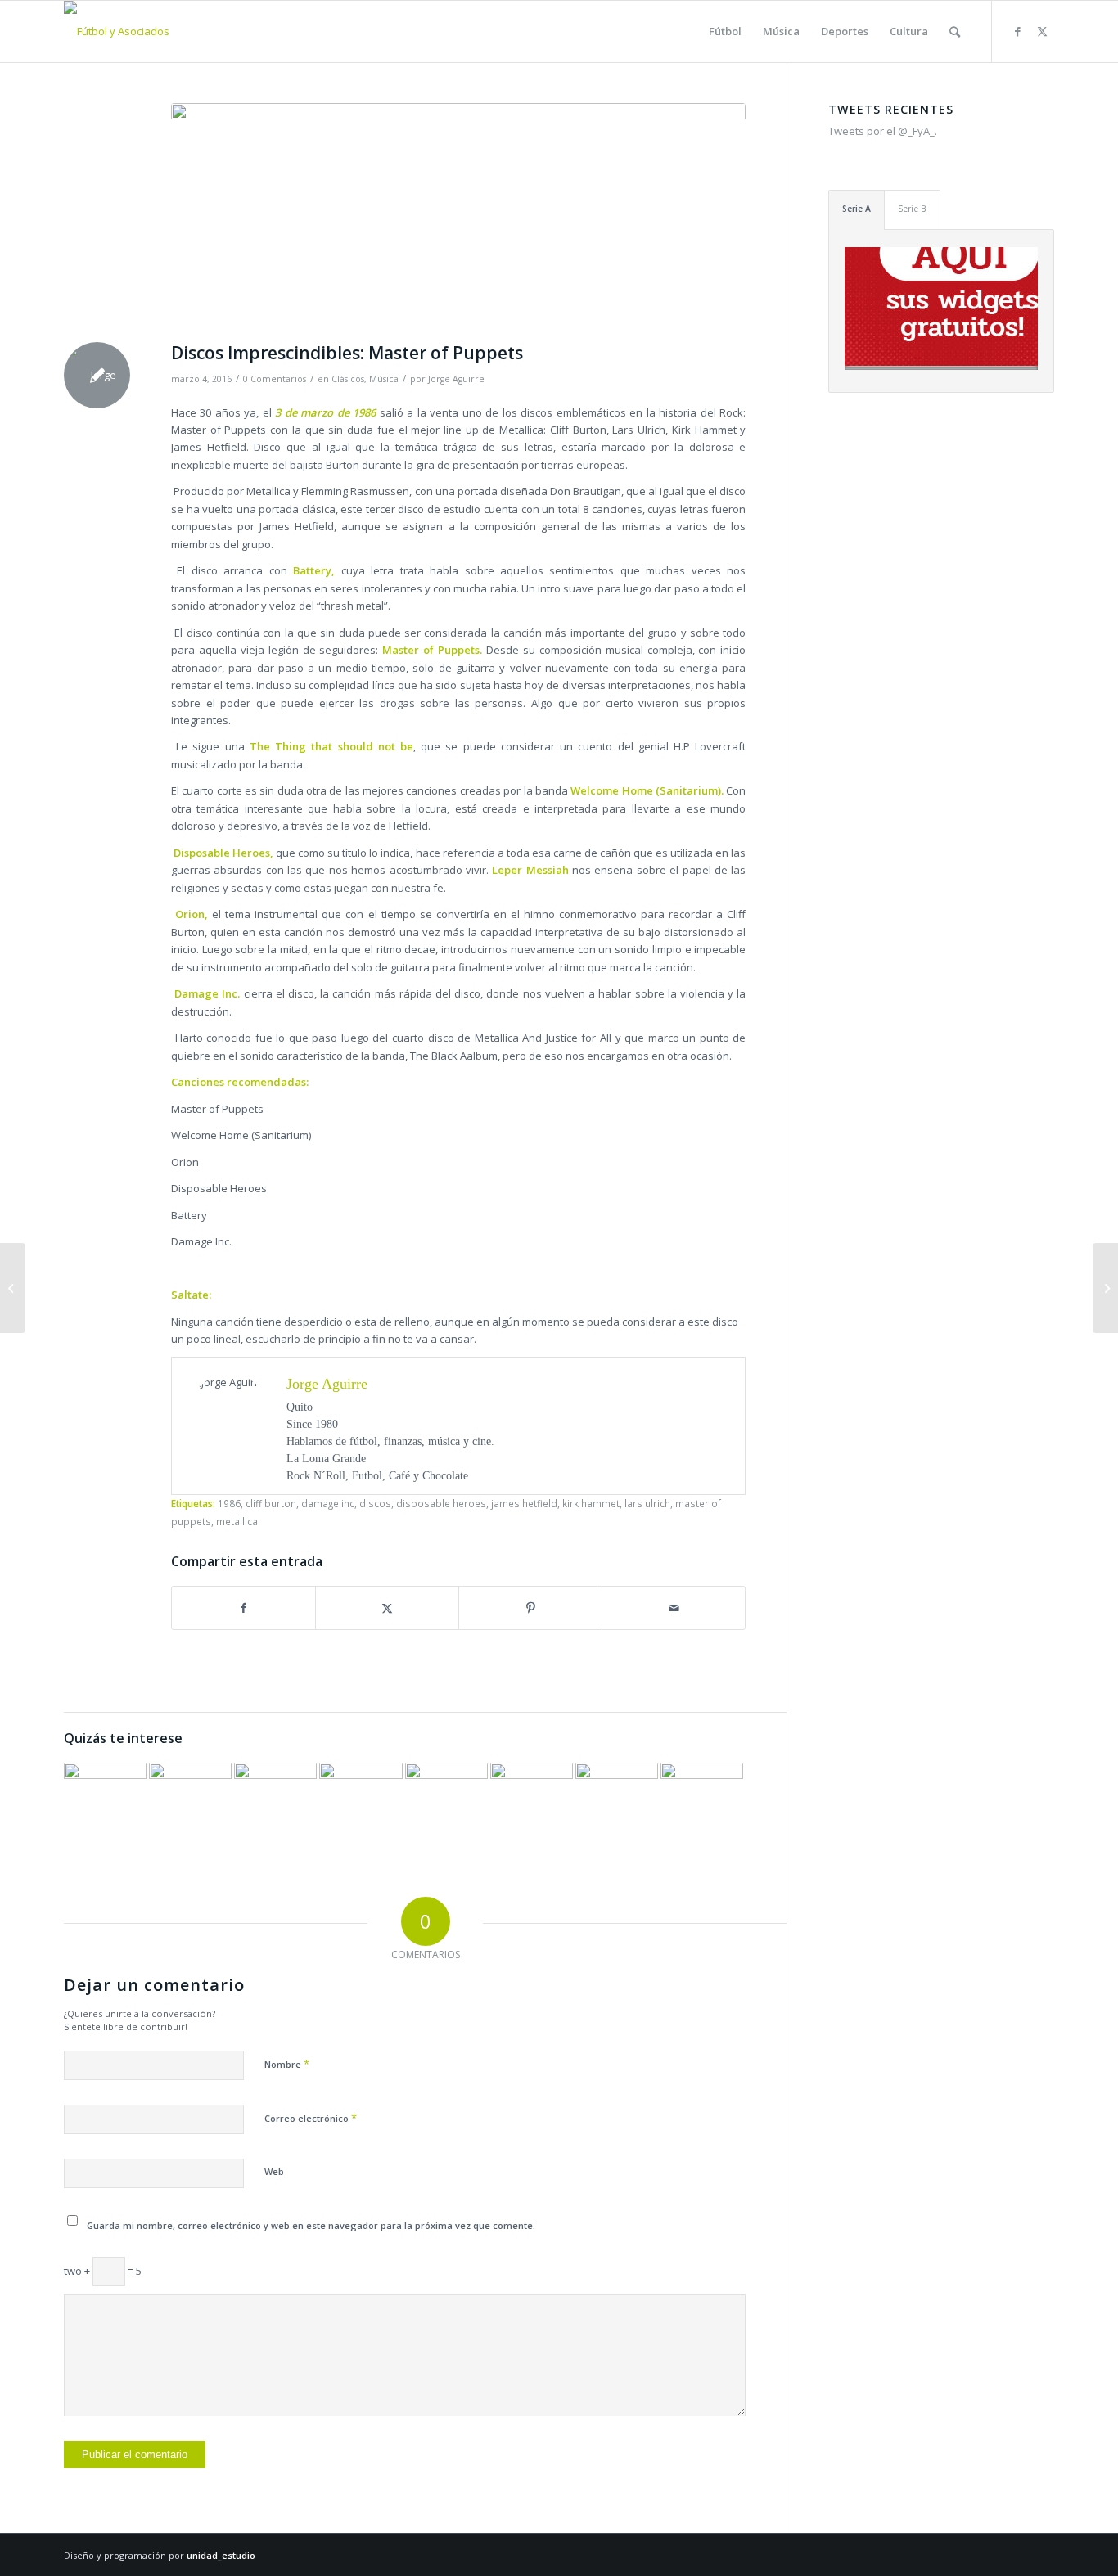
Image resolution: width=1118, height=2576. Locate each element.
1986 (229, 1503)
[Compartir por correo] (674, 1608)
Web (274, 2171)
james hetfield (524, 1503)
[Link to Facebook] (1017, 31)
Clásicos (348, 379)
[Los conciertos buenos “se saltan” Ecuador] (361, 1804)
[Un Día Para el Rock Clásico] (617, 1804)
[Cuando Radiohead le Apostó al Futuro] (446, 1804)
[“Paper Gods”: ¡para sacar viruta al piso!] (190, 1804)
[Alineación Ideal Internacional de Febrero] (1105, 1288)
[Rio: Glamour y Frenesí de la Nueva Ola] (702, 1804)
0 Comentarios (275, 379)
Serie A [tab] (857, 209)
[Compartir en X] (387, 1608)
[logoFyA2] (117, 32)
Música (384, 379)
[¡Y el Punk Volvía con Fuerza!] (105, 1804)
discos (375, 1503)
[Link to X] (1042, 31)
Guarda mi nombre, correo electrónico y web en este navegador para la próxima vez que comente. (311, 2225)
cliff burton (271, 1503)
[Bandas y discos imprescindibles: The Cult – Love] (532, 1804)
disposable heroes (441, 1503)
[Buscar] (955, 32)
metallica (237, 1521)
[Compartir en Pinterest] (530, 1608)
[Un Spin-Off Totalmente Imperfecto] (13, 1288)
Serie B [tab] (912, 209)
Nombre (287, 2064)
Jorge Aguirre (456, 379)
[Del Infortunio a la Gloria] (275, 1804)
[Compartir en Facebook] (243, 1608)
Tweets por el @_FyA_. (883, 131)
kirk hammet (591, 1503)
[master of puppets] (458, 218)
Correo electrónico (311, 2118)
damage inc (328, 1503)
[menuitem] (725, 32)
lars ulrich (647, 1503)
